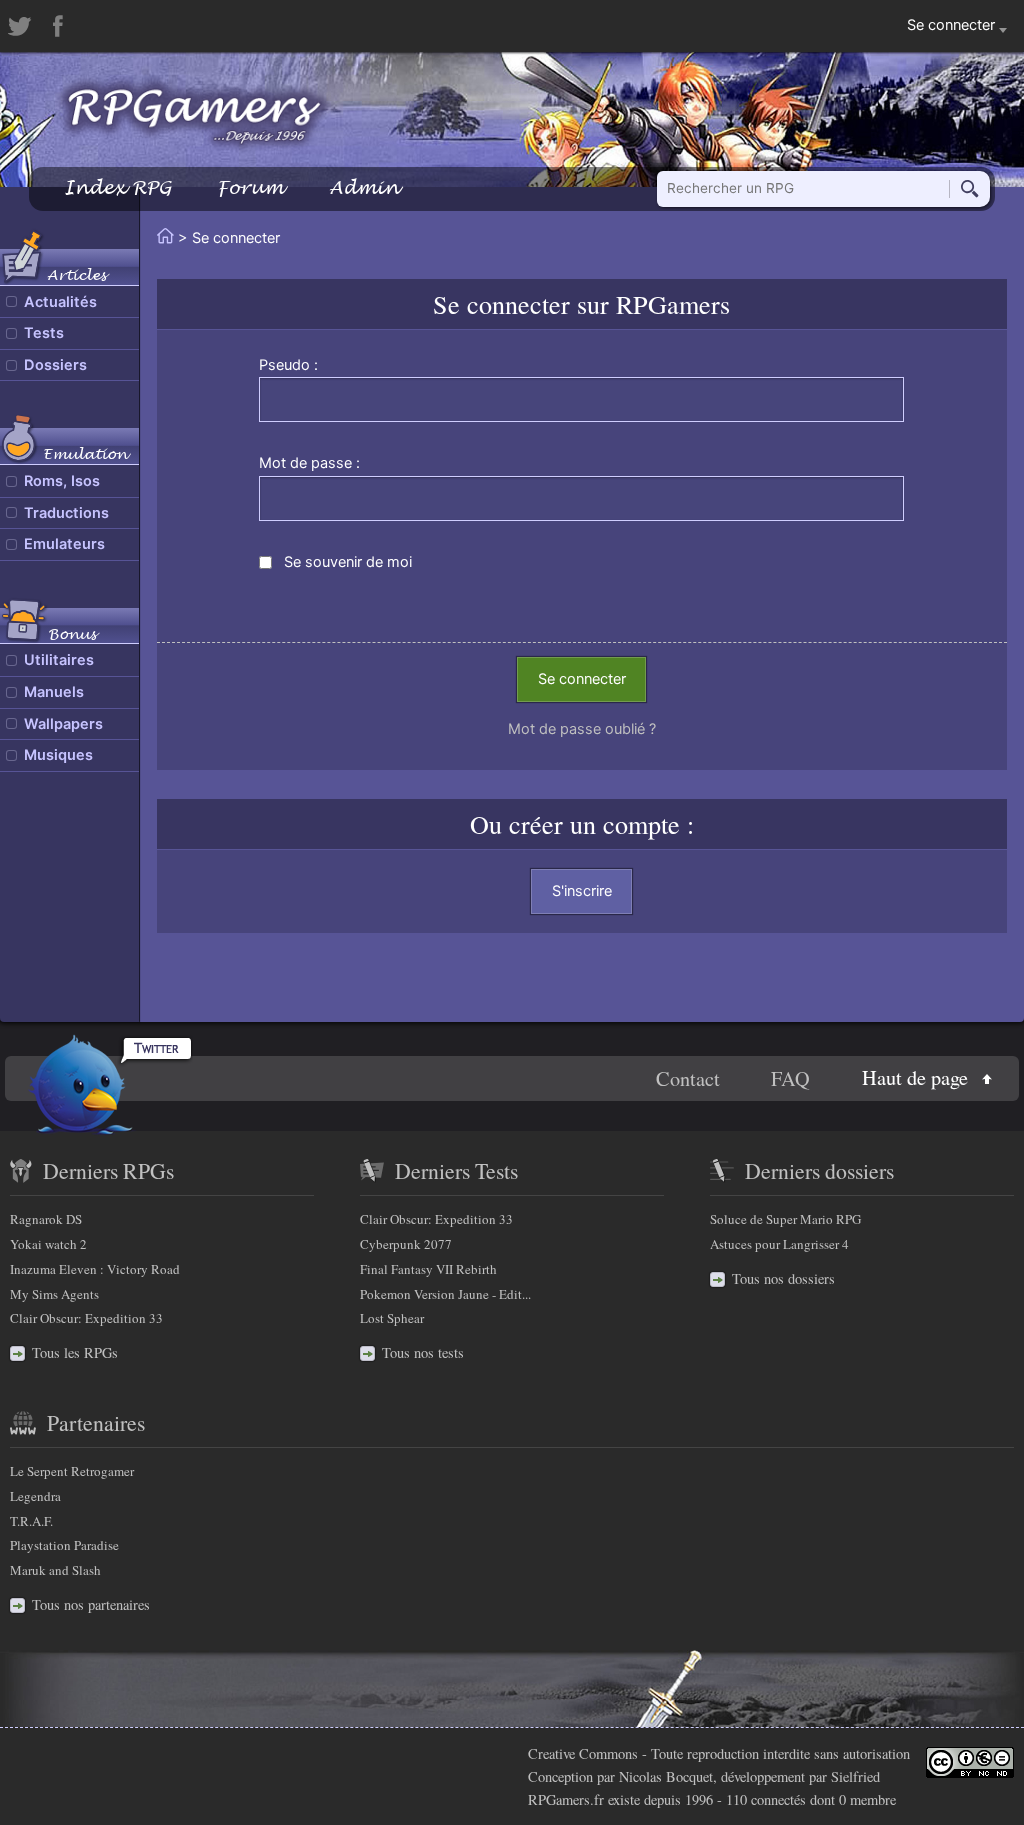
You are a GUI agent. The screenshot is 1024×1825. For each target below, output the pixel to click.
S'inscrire (582, 891)
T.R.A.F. (31, 1521)
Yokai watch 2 (48, 1244)
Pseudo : (288, 365)
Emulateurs (64, 544)
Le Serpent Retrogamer (72, 1471)
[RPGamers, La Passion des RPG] (194, 115)
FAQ (790, 1078)
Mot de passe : (309, 463)
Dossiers (55, 365)
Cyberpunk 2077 (406, 1244)
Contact (688, 1078)
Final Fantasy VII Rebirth (428, 1269)
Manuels (54, 692)
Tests (44, 333)
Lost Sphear (392, 1318)
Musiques (58, 755)
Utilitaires (59, 660)
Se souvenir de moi (348, 562)
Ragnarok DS (46, 1219)
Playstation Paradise (64, 1545)
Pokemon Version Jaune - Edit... (445, 1294)
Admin (364, 187)
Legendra (35, 1496)
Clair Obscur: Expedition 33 (86, 1318)
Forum (250, 187)
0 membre (867, 1799)
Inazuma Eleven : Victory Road (95, 1269)
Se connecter (582, 679)
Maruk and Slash (55, 1570)
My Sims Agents (54, 1294)
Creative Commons (583, 1753)
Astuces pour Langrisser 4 (779, 1244)
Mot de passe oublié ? (582, 729)
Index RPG (117, 187)
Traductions (66, 513)
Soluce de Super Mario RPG (785, 1219)
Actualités (60, 302)
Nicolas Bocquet (666, 1776)
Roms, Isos (62, 481)
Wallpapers (63, 724)
